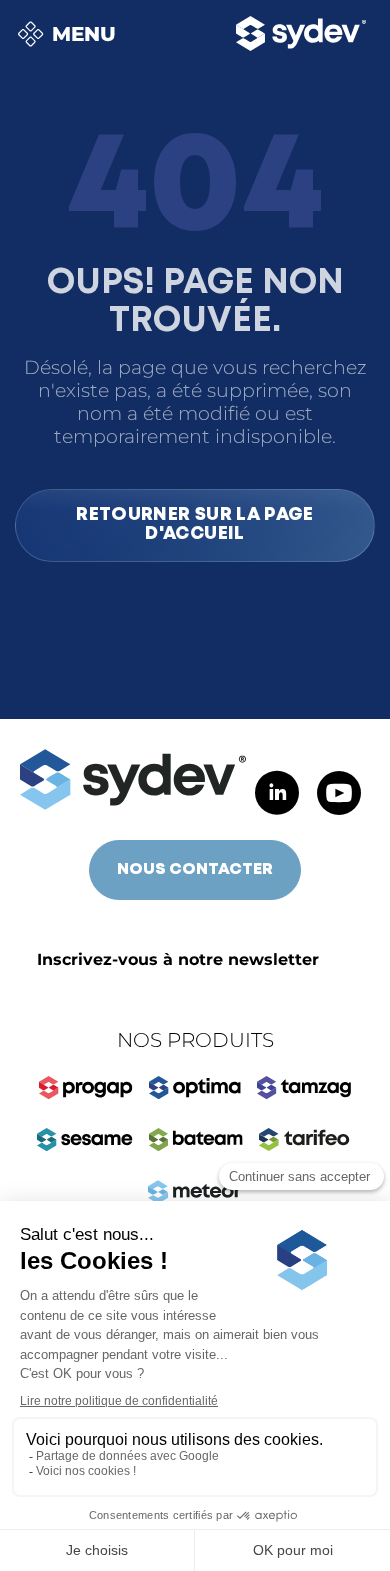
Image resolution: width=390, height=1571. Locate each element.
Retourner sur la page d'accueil (195, 525)
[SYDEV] (133, 779)
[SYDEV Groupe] (301, 33)
